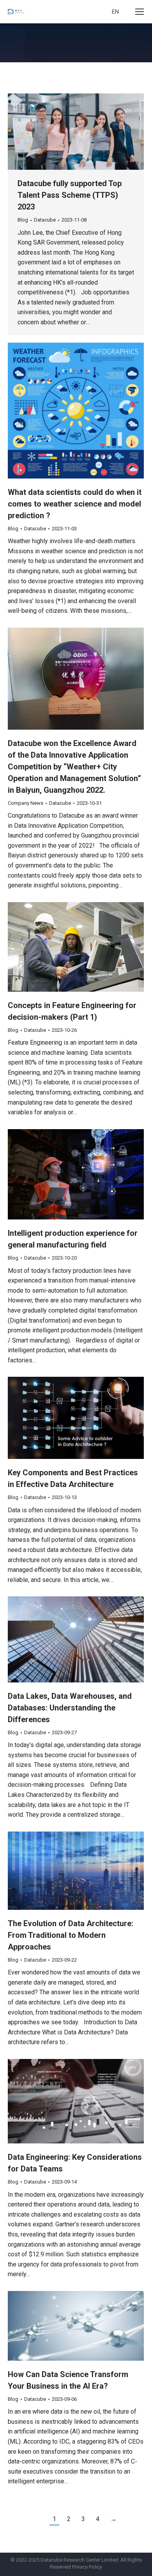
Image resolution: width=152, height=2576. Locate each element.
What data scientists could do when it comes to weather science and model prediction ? (75, 504)
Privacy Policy (87, 2567)
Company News (26, 803)
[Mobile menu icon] (140, 12)
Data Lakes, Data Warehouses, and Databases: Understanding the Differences (70, 1708)
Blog (23, 220)
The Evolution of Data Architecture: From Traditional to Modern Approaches (71, 1935)
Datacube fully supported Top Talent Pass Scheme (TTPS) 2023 (70, 195)
